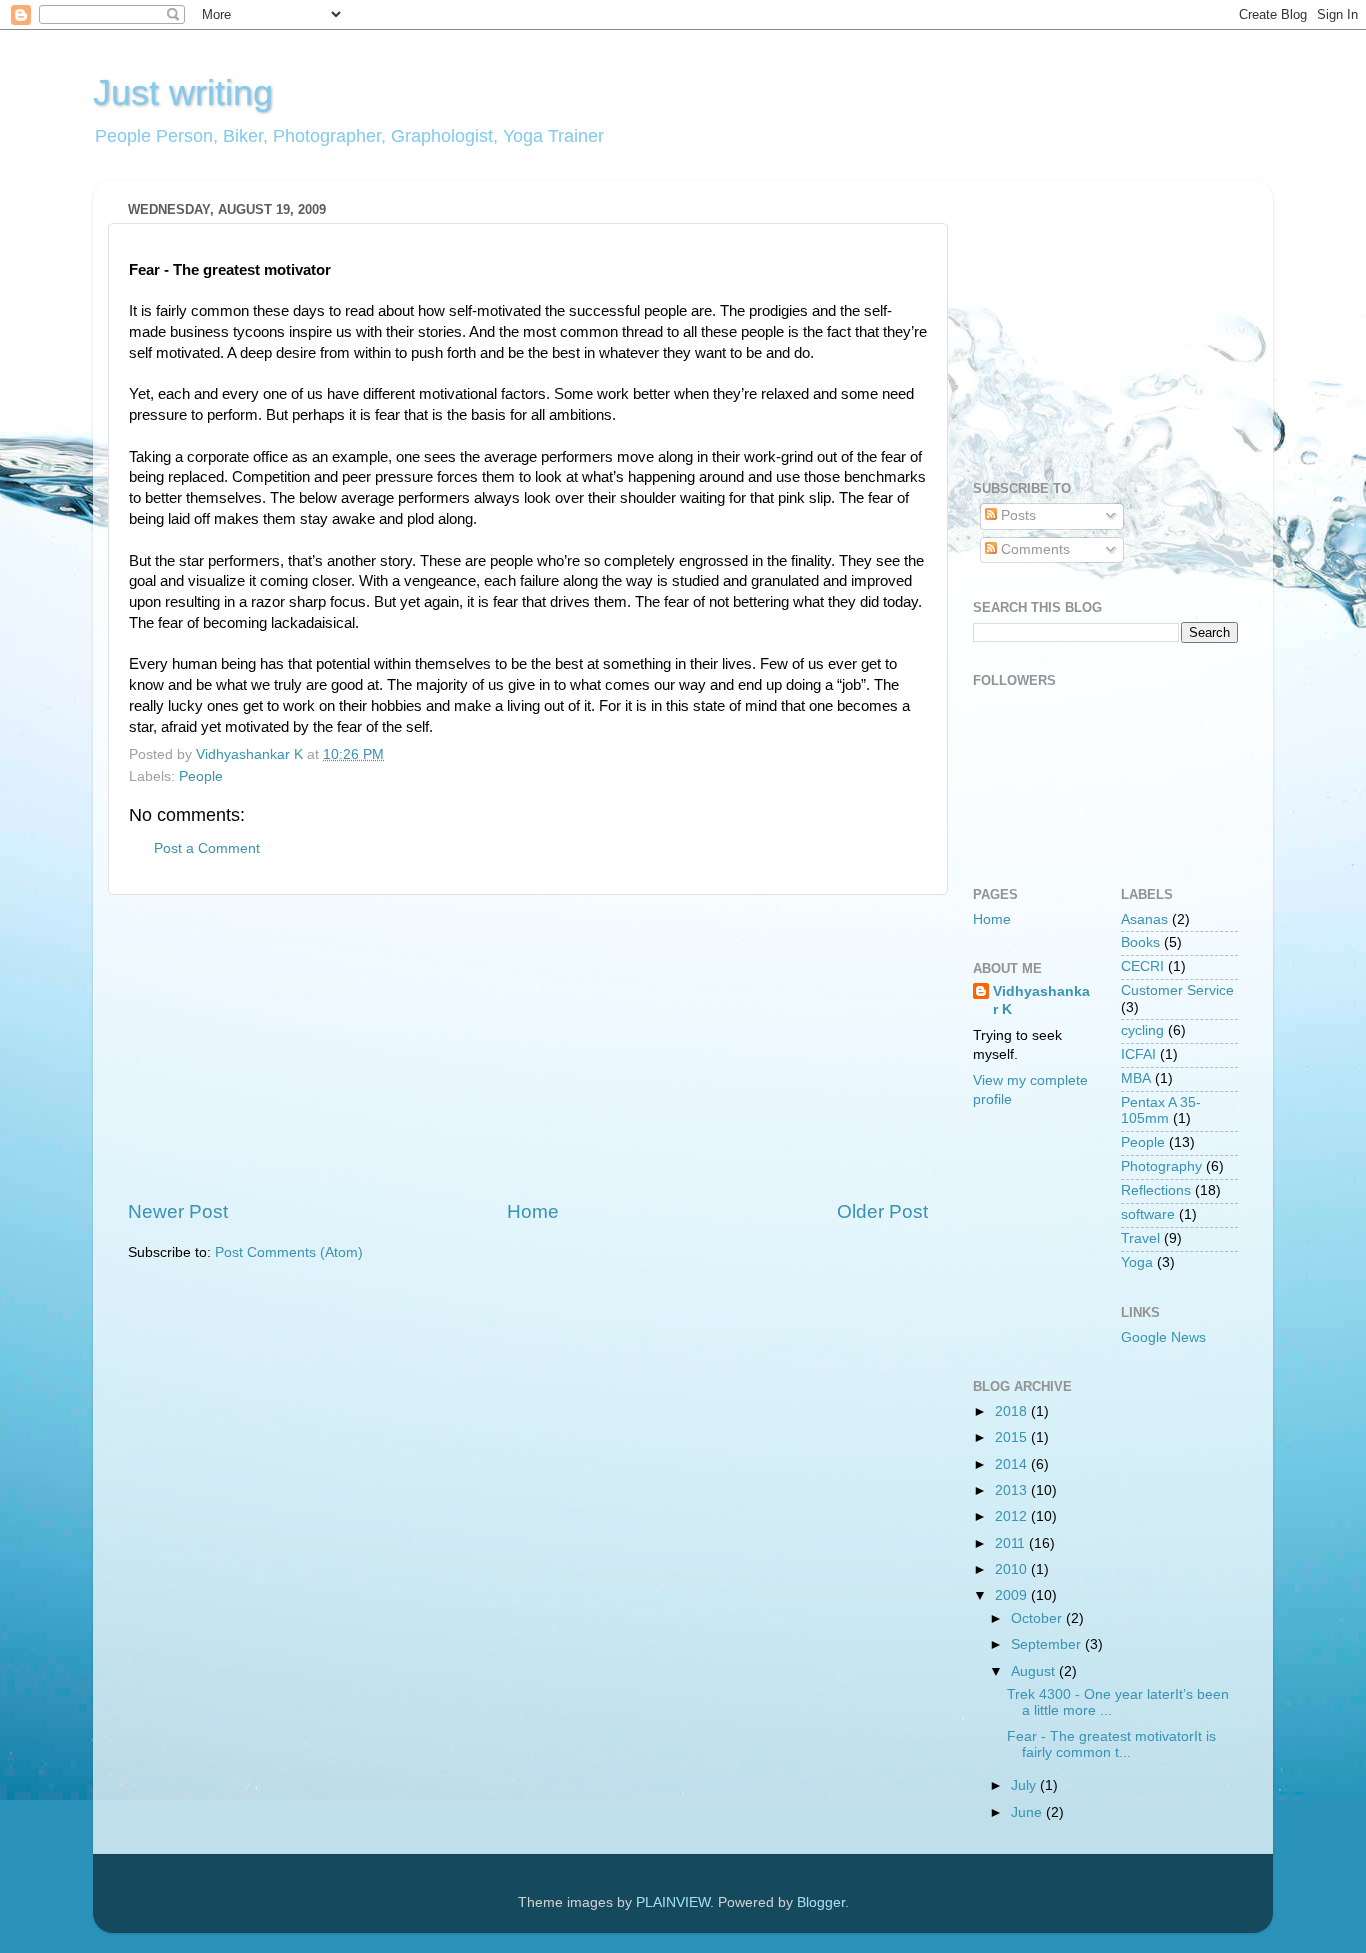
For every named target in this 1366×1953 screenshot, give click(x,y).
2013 (1013, 1490)
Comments (1033, 549)
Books (1140, 942)
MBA (1136, 1078)
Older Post (882, 1211)
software (1148, 1214)
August (1035, 1671)
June (1028, 1812)
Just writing (183, 92)
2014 (1013, 1464)
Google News (1163, 1337)
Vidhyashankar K (1041, 1001)
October (1038, 1618)
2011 (1012, 1543)
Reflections (1156, 1190)
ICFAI (1138, 1054)
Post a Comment (207, 848)
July (1025, 1785)
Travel (1140, 1238)
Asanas (1144, 919)
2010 (1013, 1569)
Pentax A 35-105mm (1161, 1110)
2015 (1013, 1437)
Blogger (821, 1902)
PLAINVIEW (673, 1902)
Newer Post (178, 1211)
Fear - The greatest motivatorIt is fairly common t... (1111, 1744)
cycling (1142, 1030)
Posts (1016, 515)
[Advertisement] (528, 1047)
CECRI (1142, 966)
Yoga (1137, 1262)
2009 (1013, 1595)
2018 (1013, 1411)
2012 (1013, 1516)
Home (533, 1211)
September (1048, 1644)
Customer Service (1177, 990)
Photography (1161, 1166)
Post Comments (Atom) (289, 1252)
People (201, 776)
